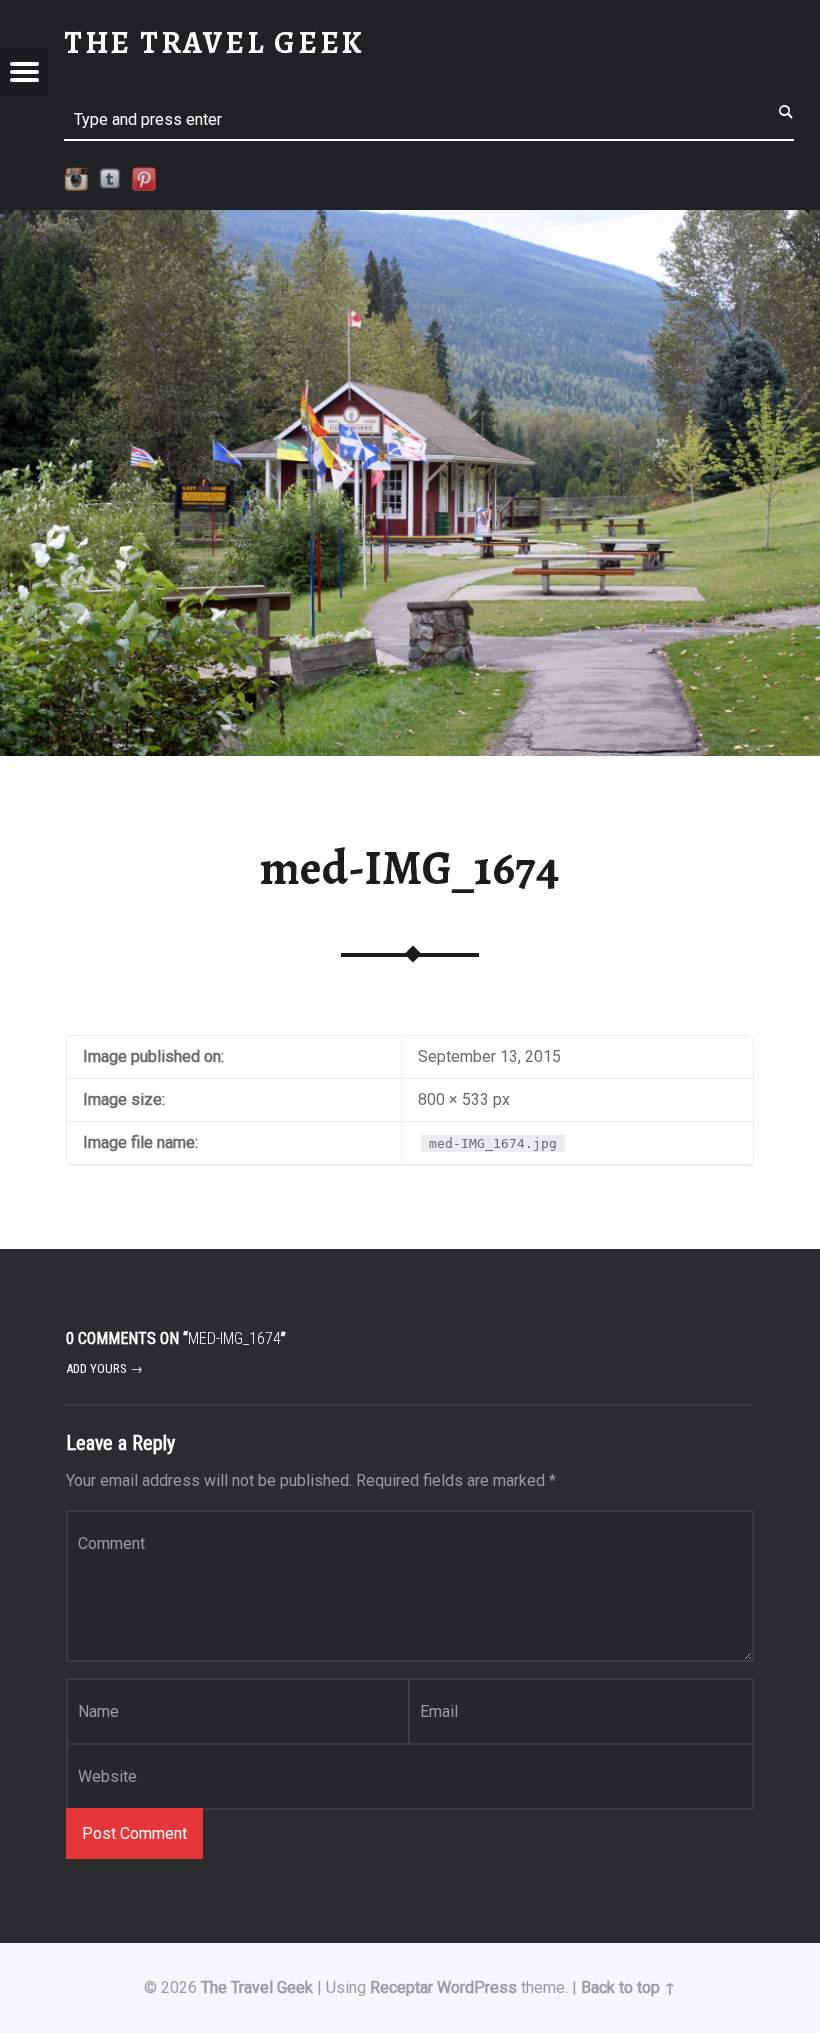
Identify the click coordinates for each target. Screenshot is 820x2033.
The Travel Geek (257, 1987)
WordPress (477, 1987)
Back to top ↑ (628, 1987)
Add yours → (104, 1368)
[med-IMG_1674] (410, 222)
